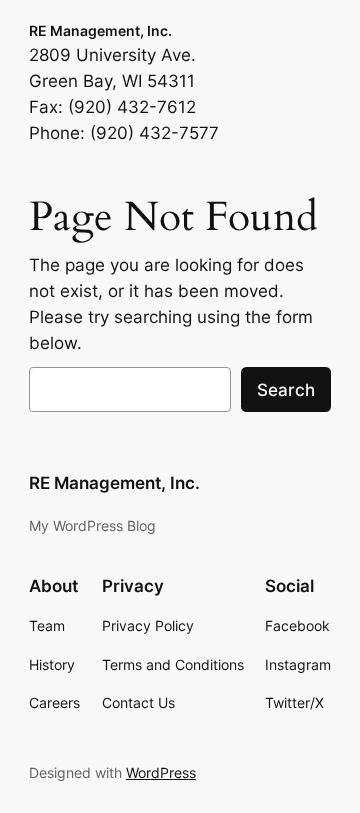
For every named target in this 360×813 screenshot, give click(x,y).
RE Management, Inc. (100, 30)
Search (286, 390)
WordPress (161, 772)
